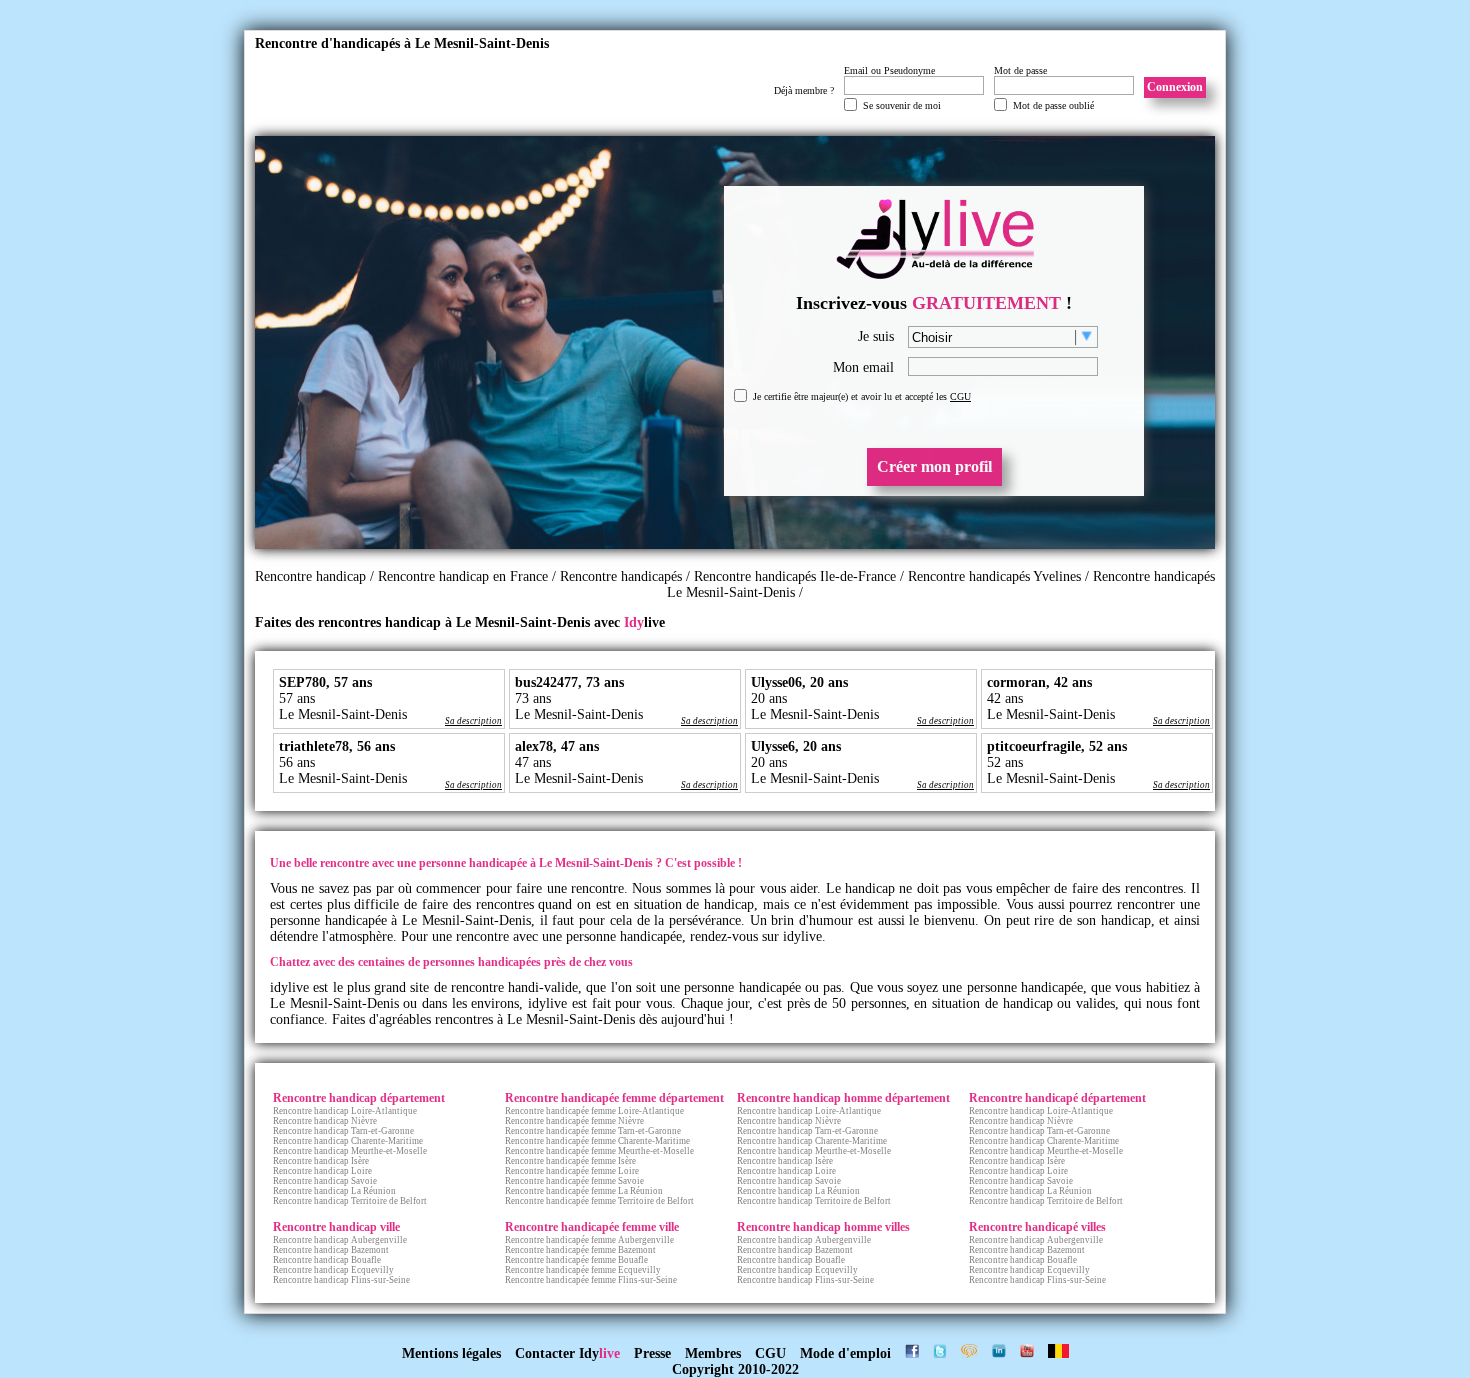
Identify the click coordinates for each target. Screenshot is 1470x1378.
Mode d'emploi (845, 1353)
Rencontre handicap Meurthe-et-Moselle (350, 1151)
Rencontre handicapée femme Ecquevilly (583, 1270)
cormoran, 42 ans (1039, 682)
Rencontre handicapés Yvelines (994, 576)
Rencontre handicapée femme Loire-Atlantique (594, 1111)
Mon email (863, 367)
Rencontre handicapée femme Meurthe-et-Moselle (599, 1151)
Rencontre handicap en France (465, 576)
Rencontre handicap (310, 576)
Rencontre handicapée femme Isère (570, 1161)
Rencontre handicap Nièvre (325, 1121)
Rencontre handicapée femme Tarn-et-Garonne (593, 1131)
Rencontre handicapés (621, 576)
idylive (802, 936)
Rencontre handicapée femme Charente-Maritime (597, 1141)
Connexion (1175, 87)
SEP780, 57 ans (325, 682)
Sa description (473, 721)
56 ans (297, 762)
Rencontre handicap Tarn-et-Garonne (343, 1131)
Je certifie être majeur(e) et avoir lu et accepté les (862, 396)
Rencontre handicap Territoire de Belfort (350, 1201)
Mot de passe (1020, 70)
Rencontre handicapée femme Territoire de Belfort (599, 1201)
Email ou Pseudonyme (889, 70)
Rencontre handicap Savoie (325, 1181)
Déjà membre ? (804, 90)
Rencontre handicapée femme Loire (572, 1171)
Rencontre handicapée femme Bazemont (580, 1250)
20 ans (769, 698)
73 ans (533, 698)
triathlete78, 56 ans (337, 746)
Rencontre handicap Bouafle (327, 1260)
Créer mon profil (934, 466)
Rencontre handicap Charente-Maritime (348, 1141)
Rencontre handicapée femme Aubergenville (589, 1240)
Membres (713, 1353)
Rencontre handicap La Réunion (334, 1191)
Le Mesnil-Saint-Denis (343, 714)
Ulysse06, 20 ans (799, 682)
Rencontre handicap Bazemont (331, 1250)
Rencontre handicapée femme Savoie (574, 1181)
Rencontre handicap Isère (321, 1161)
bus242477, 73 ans (569, 682)
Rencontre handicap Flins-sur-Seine (341, 1280)
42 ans (1005, 698)
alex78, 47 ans (557, 746)
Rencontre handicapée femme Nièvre (574, 1121)
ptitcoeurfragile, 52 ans (1057, 746)
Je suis (876, 336)
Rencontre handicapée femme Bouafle (576, 1260)
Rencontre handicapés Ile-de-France (795, 576)
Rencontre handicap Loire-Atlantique (345, 1111)
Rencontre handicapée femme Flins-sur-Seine (591, 1280)
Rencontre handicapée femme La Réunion (584, 1191)
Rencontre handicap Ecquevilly (333, 1270)
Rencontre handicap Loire (322, 1171)
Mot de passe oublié (1053, 105)
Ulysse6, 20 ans (796, 746)
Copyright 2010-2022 (735, 1369)
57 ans (297, 698)
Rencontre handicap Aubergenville (340, 1240)
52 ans (1005, 762)
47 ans (533, 762)
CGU (960, 396)
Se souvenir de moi (902, 105)
